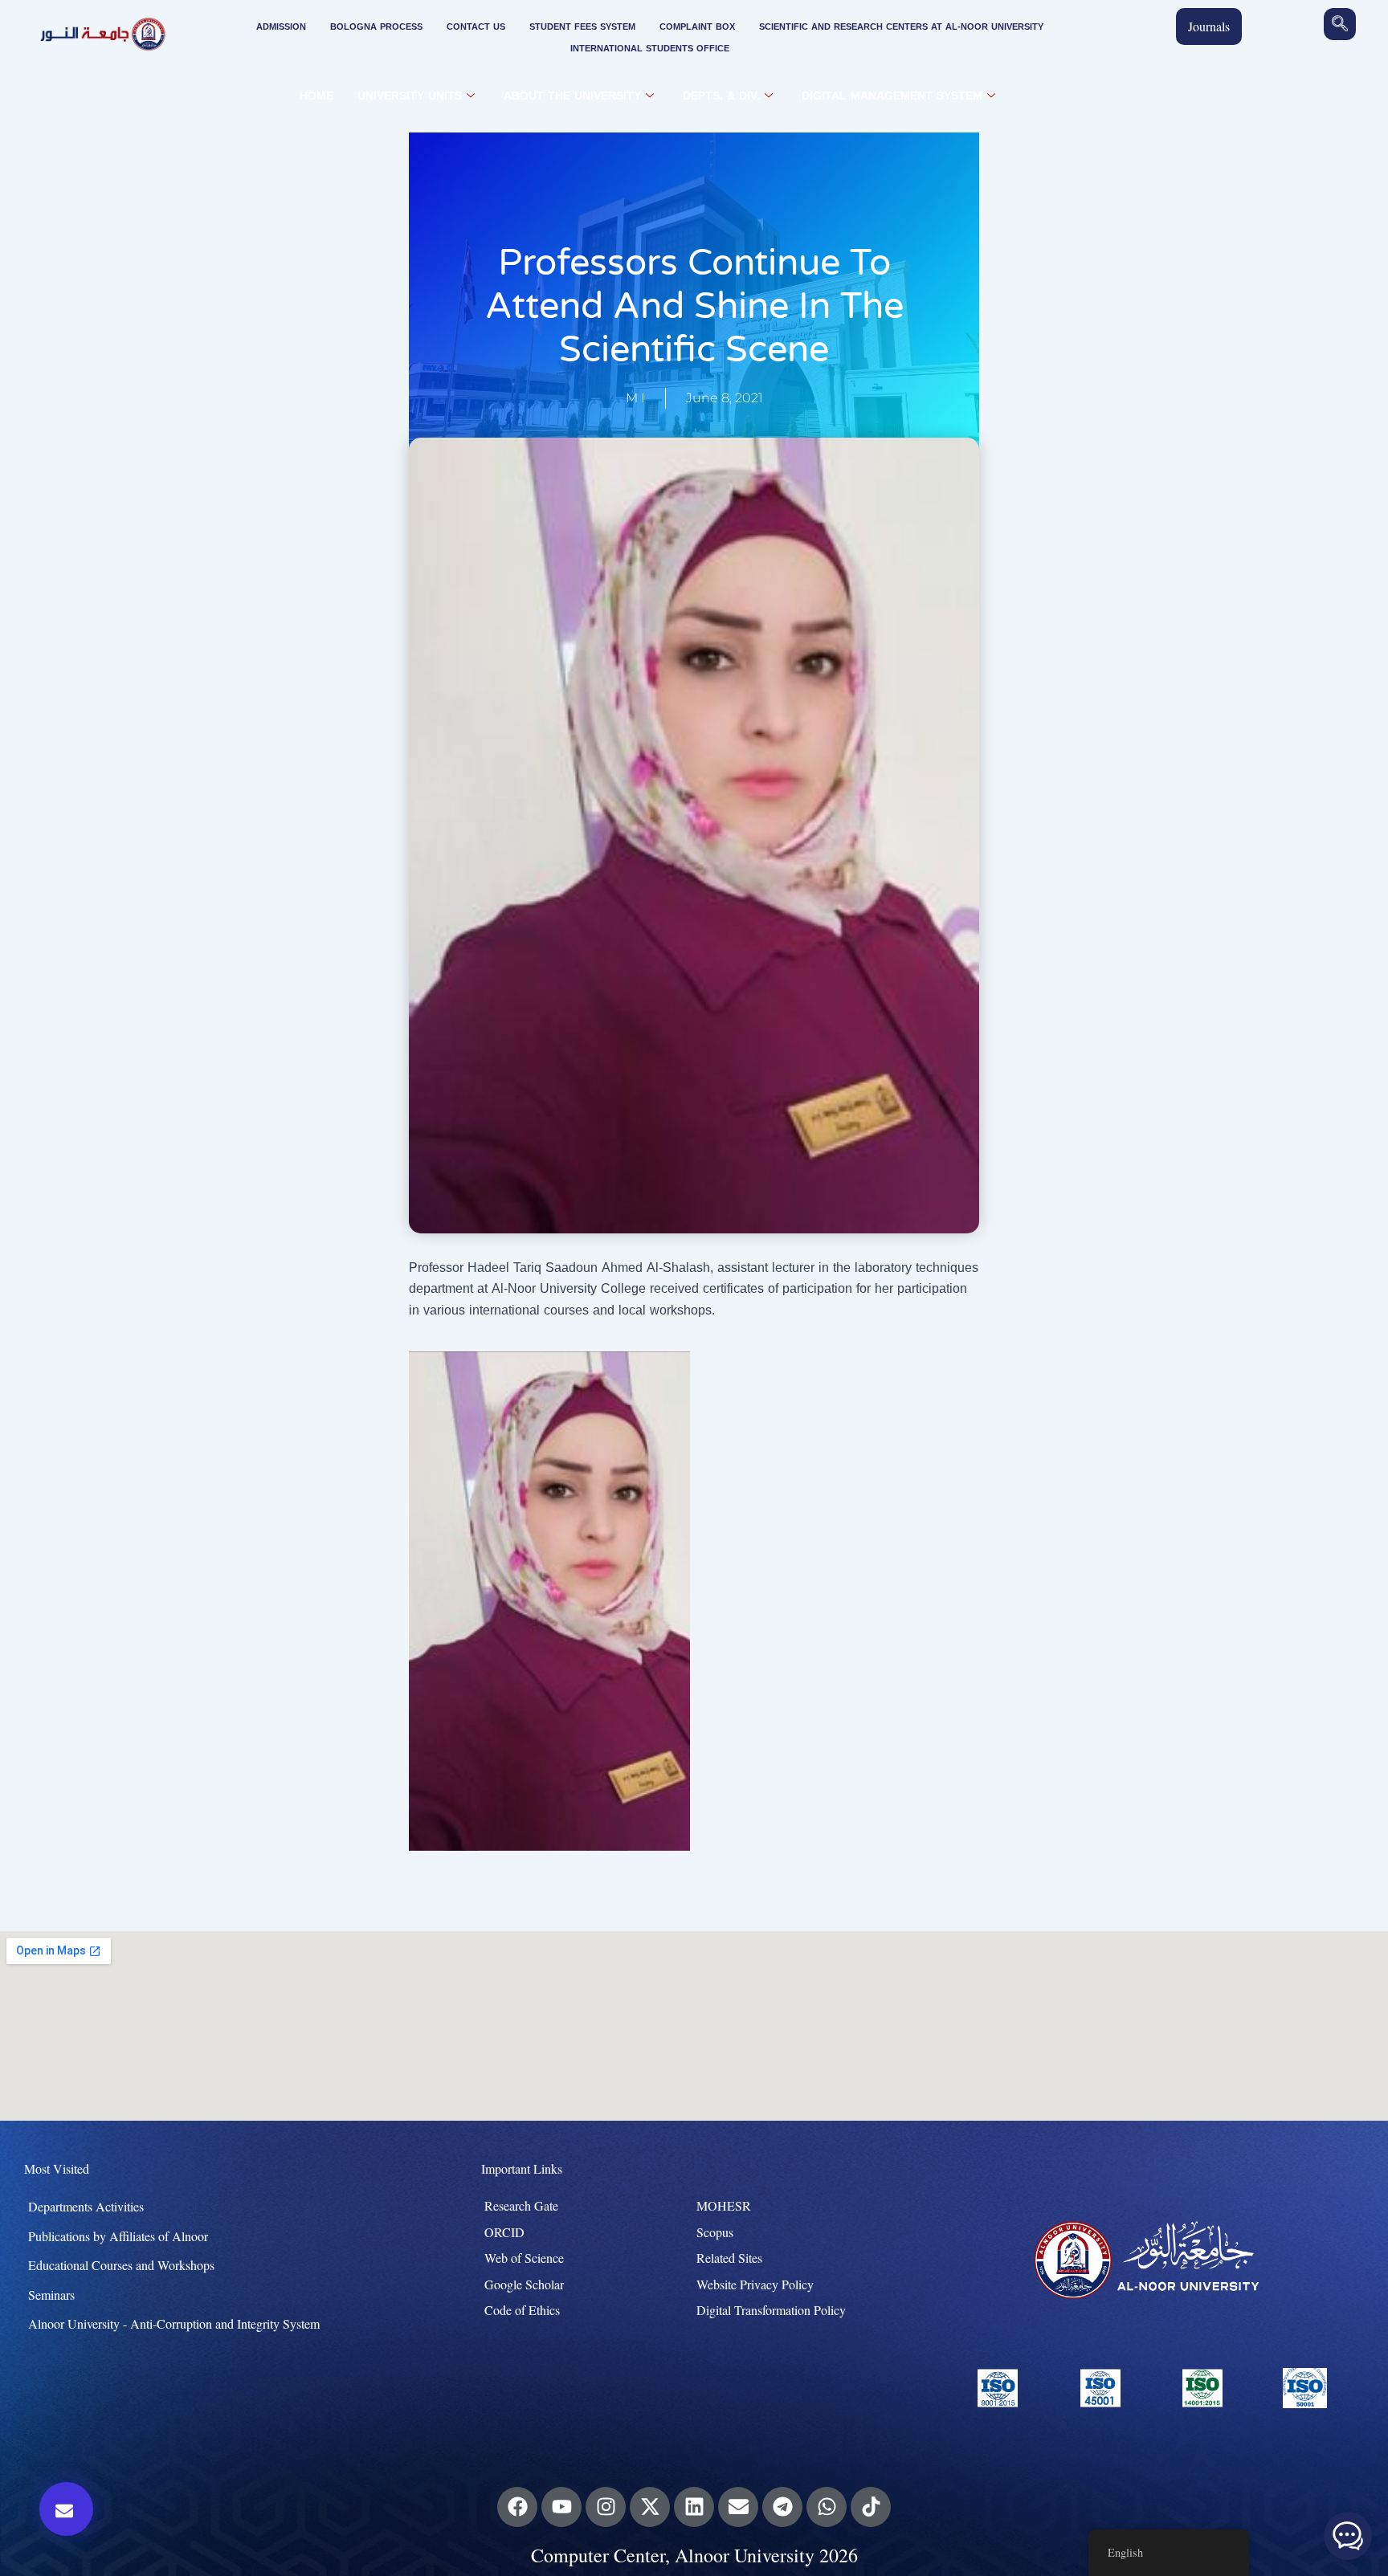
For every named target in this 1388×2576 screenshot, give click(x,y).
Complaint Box (697, 27)
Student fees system (582, 27)
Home (316, 96)
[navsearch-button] (1340, 24)
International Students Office (650, 49)
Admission (281, 27)
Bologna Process (376, 27)
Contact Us (476, 27)
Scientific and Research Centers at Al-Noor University (901, 27)
